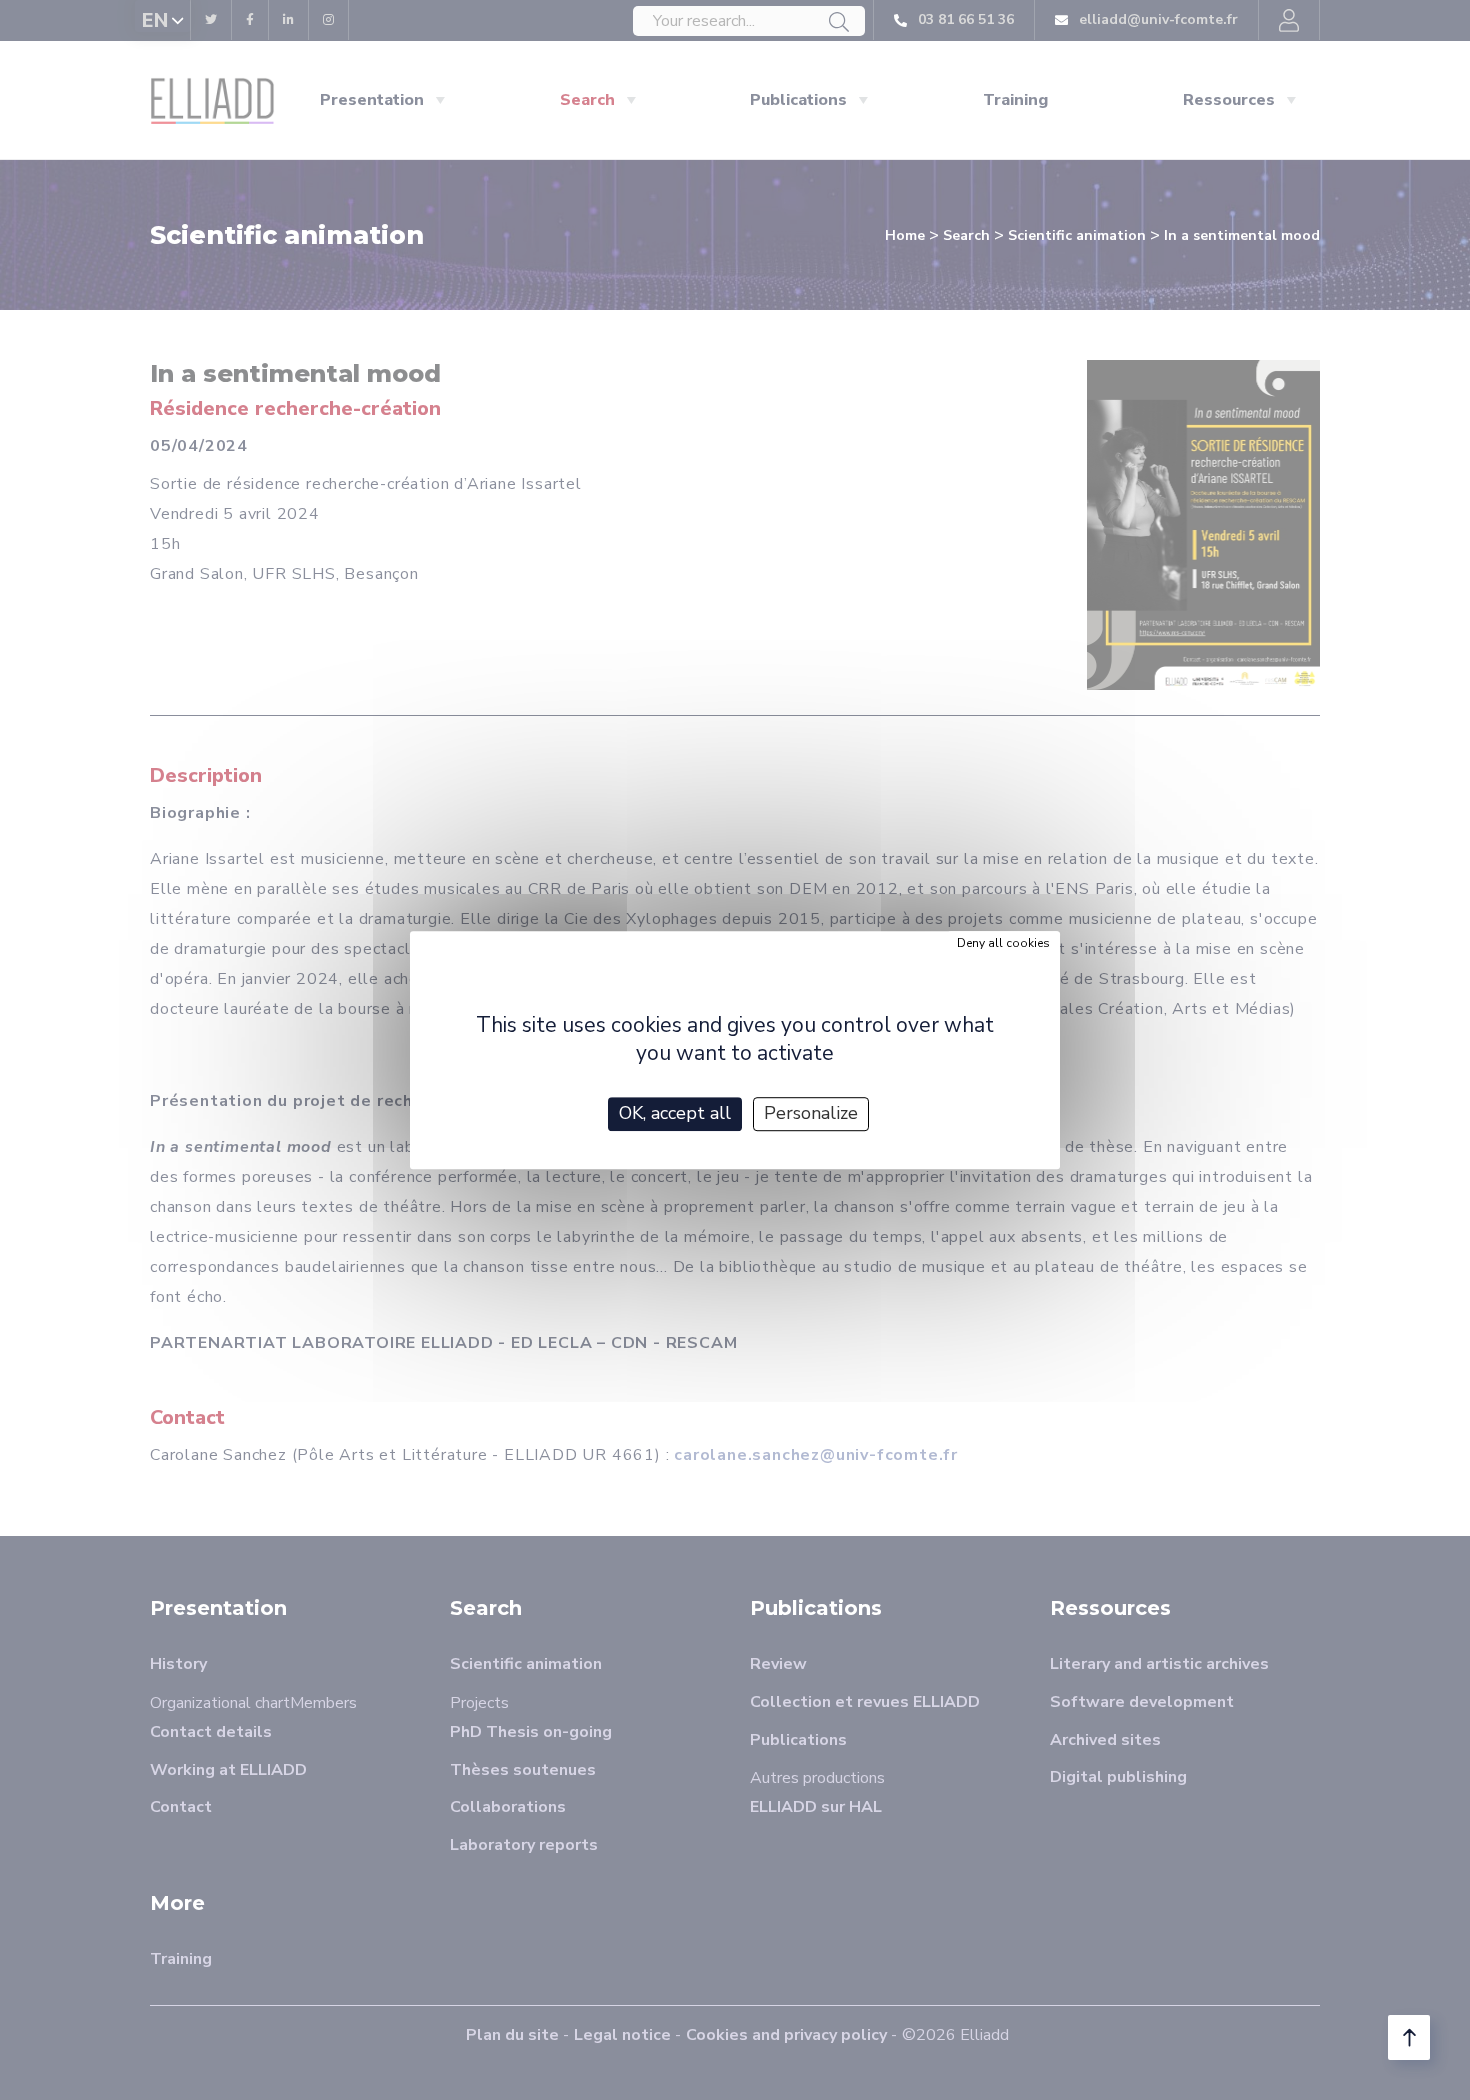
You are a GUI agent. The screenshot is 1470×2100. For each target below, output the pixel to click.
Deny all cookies (1003, 943)
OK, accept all (675, 1113)
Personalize (811, 1113)
